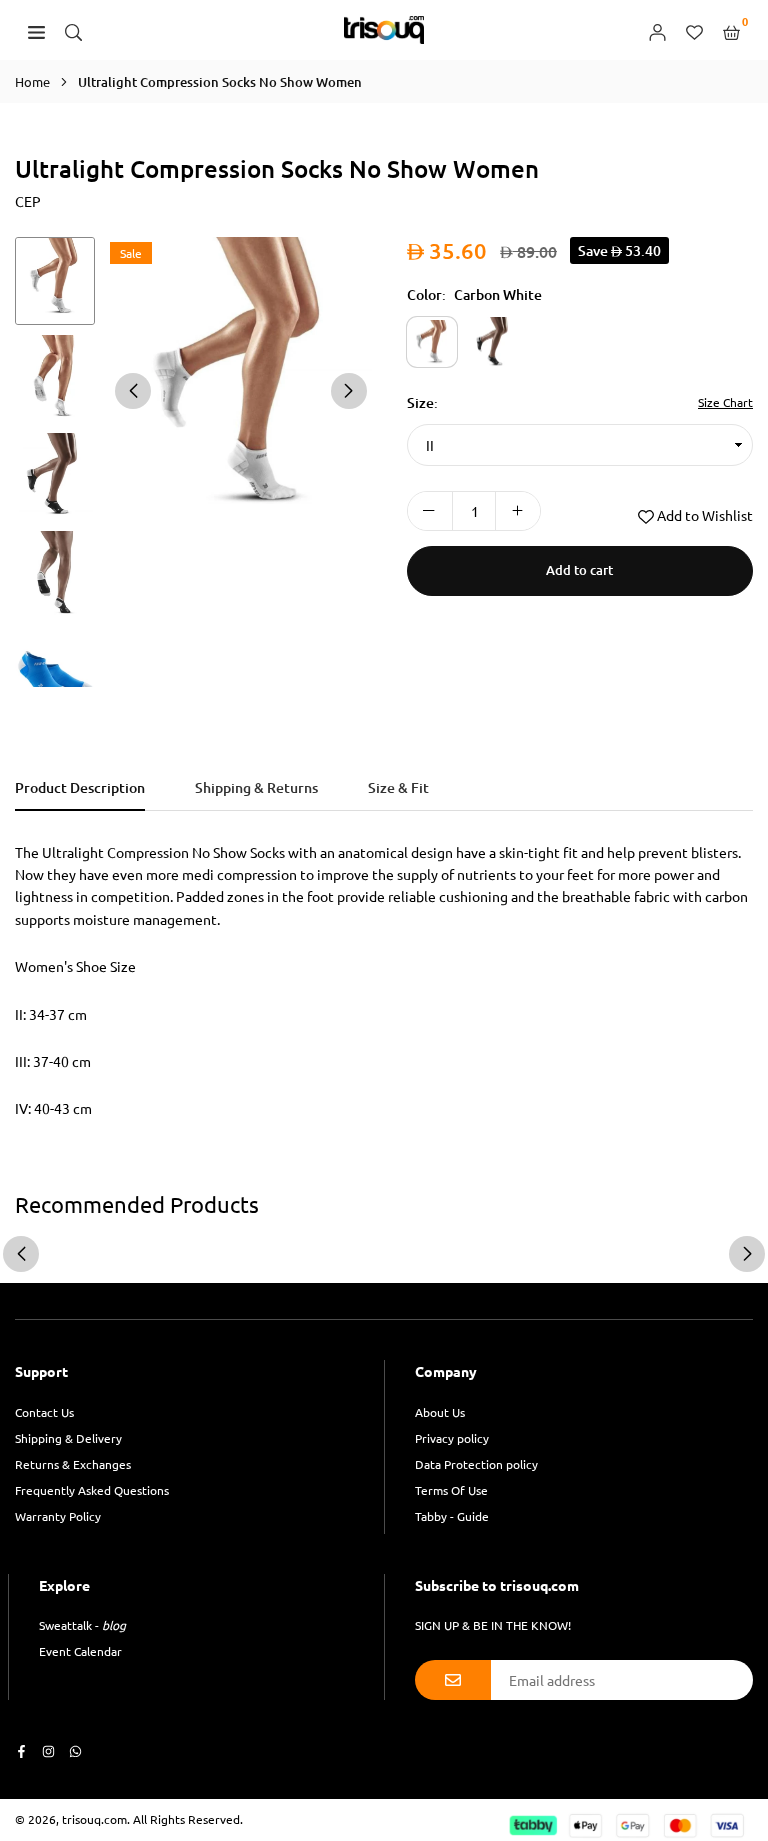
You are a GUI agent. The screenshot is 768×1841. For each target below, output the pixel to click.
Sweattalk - (82, 1625)
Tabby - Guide (452, 1516)
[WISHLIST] (694, 30)
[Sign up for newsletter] (453, 1680)
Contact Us (44, 1412)
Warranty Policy (58, 1516)
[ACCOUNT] (657, 30)
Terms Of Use (451, 1490)
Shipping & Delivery (68, 1438)
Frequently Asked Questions (92, 1490)
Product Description (80, 787)
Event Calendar (80, 1651)
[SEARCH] (73, 30)
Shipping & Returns (256, 787)
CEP (28, 201)
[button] (349, 391)
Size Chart (725, 402)
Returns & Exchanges (73, 1464)
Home (32, 81)
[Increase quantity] (518, 511)
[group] (241, 389)
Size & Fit (398, 787)
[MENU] (36, 30)
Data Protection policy (476, 1464)
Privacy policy (452, 1438)
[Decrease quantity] (430, 511)
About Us (440, 1412)
